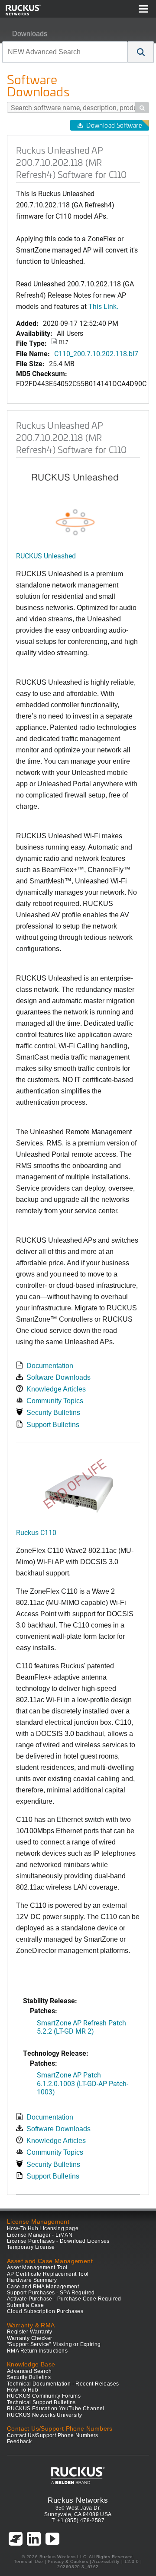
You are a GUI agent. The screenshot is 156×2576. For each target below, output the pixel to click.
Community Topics (55, 1401)
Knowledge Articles (56, 1389)
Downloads (30, 34)
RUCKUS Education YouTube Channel (56, 2409)
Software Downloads (58, 1377)
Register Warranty (30, 2332)
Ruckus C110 (36, 1532)
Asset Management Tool (37, 2268)
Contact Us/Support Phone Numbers (53, 2435)
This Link (102, 306)
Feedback (19, 2441)
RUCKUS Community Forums (44, 2396)
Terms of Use (28, 2561)
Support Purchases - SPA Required (51, 2293)
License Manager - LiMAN (40, 2235)
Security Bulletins (53, 1413)
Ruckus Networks (78, 2500)
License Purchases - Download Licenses (58, 2241)
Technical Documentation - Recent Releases (63, 2384)
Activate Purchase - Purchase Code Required (64, 2299)
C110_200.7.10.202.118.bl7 (96, 353)
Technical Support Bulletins (41, 2402)
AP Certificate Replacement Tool (48, 2274)
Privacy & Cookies (68, 2561)
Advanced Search (29, 2371)
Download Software (114, 125)
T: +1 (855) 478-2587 (78, 2520)
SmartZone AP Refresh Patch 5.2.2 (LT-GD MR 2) (81, 2027)
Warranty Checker (29, 2338)
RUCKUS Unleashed (46, 556)
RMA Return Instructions (37, 2351)
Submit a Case (25, 2305)
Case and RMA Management (43, 2287)
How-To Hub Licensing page (43, 2228)
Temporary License (31, 2247)
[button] (141, 52)
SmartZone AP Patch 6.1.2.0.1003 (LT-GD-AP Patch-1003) (83, 2083)
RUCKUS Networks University (44, 2415)
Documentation (50, 1366)
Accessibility (106, 2561)
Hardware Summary (32, 2280)
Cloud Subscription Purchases (45, 2311)
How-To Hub (23, 2390)
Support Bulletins (53, 1425)
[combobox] (65, 52)
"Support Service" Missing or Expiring (54, 2344)
